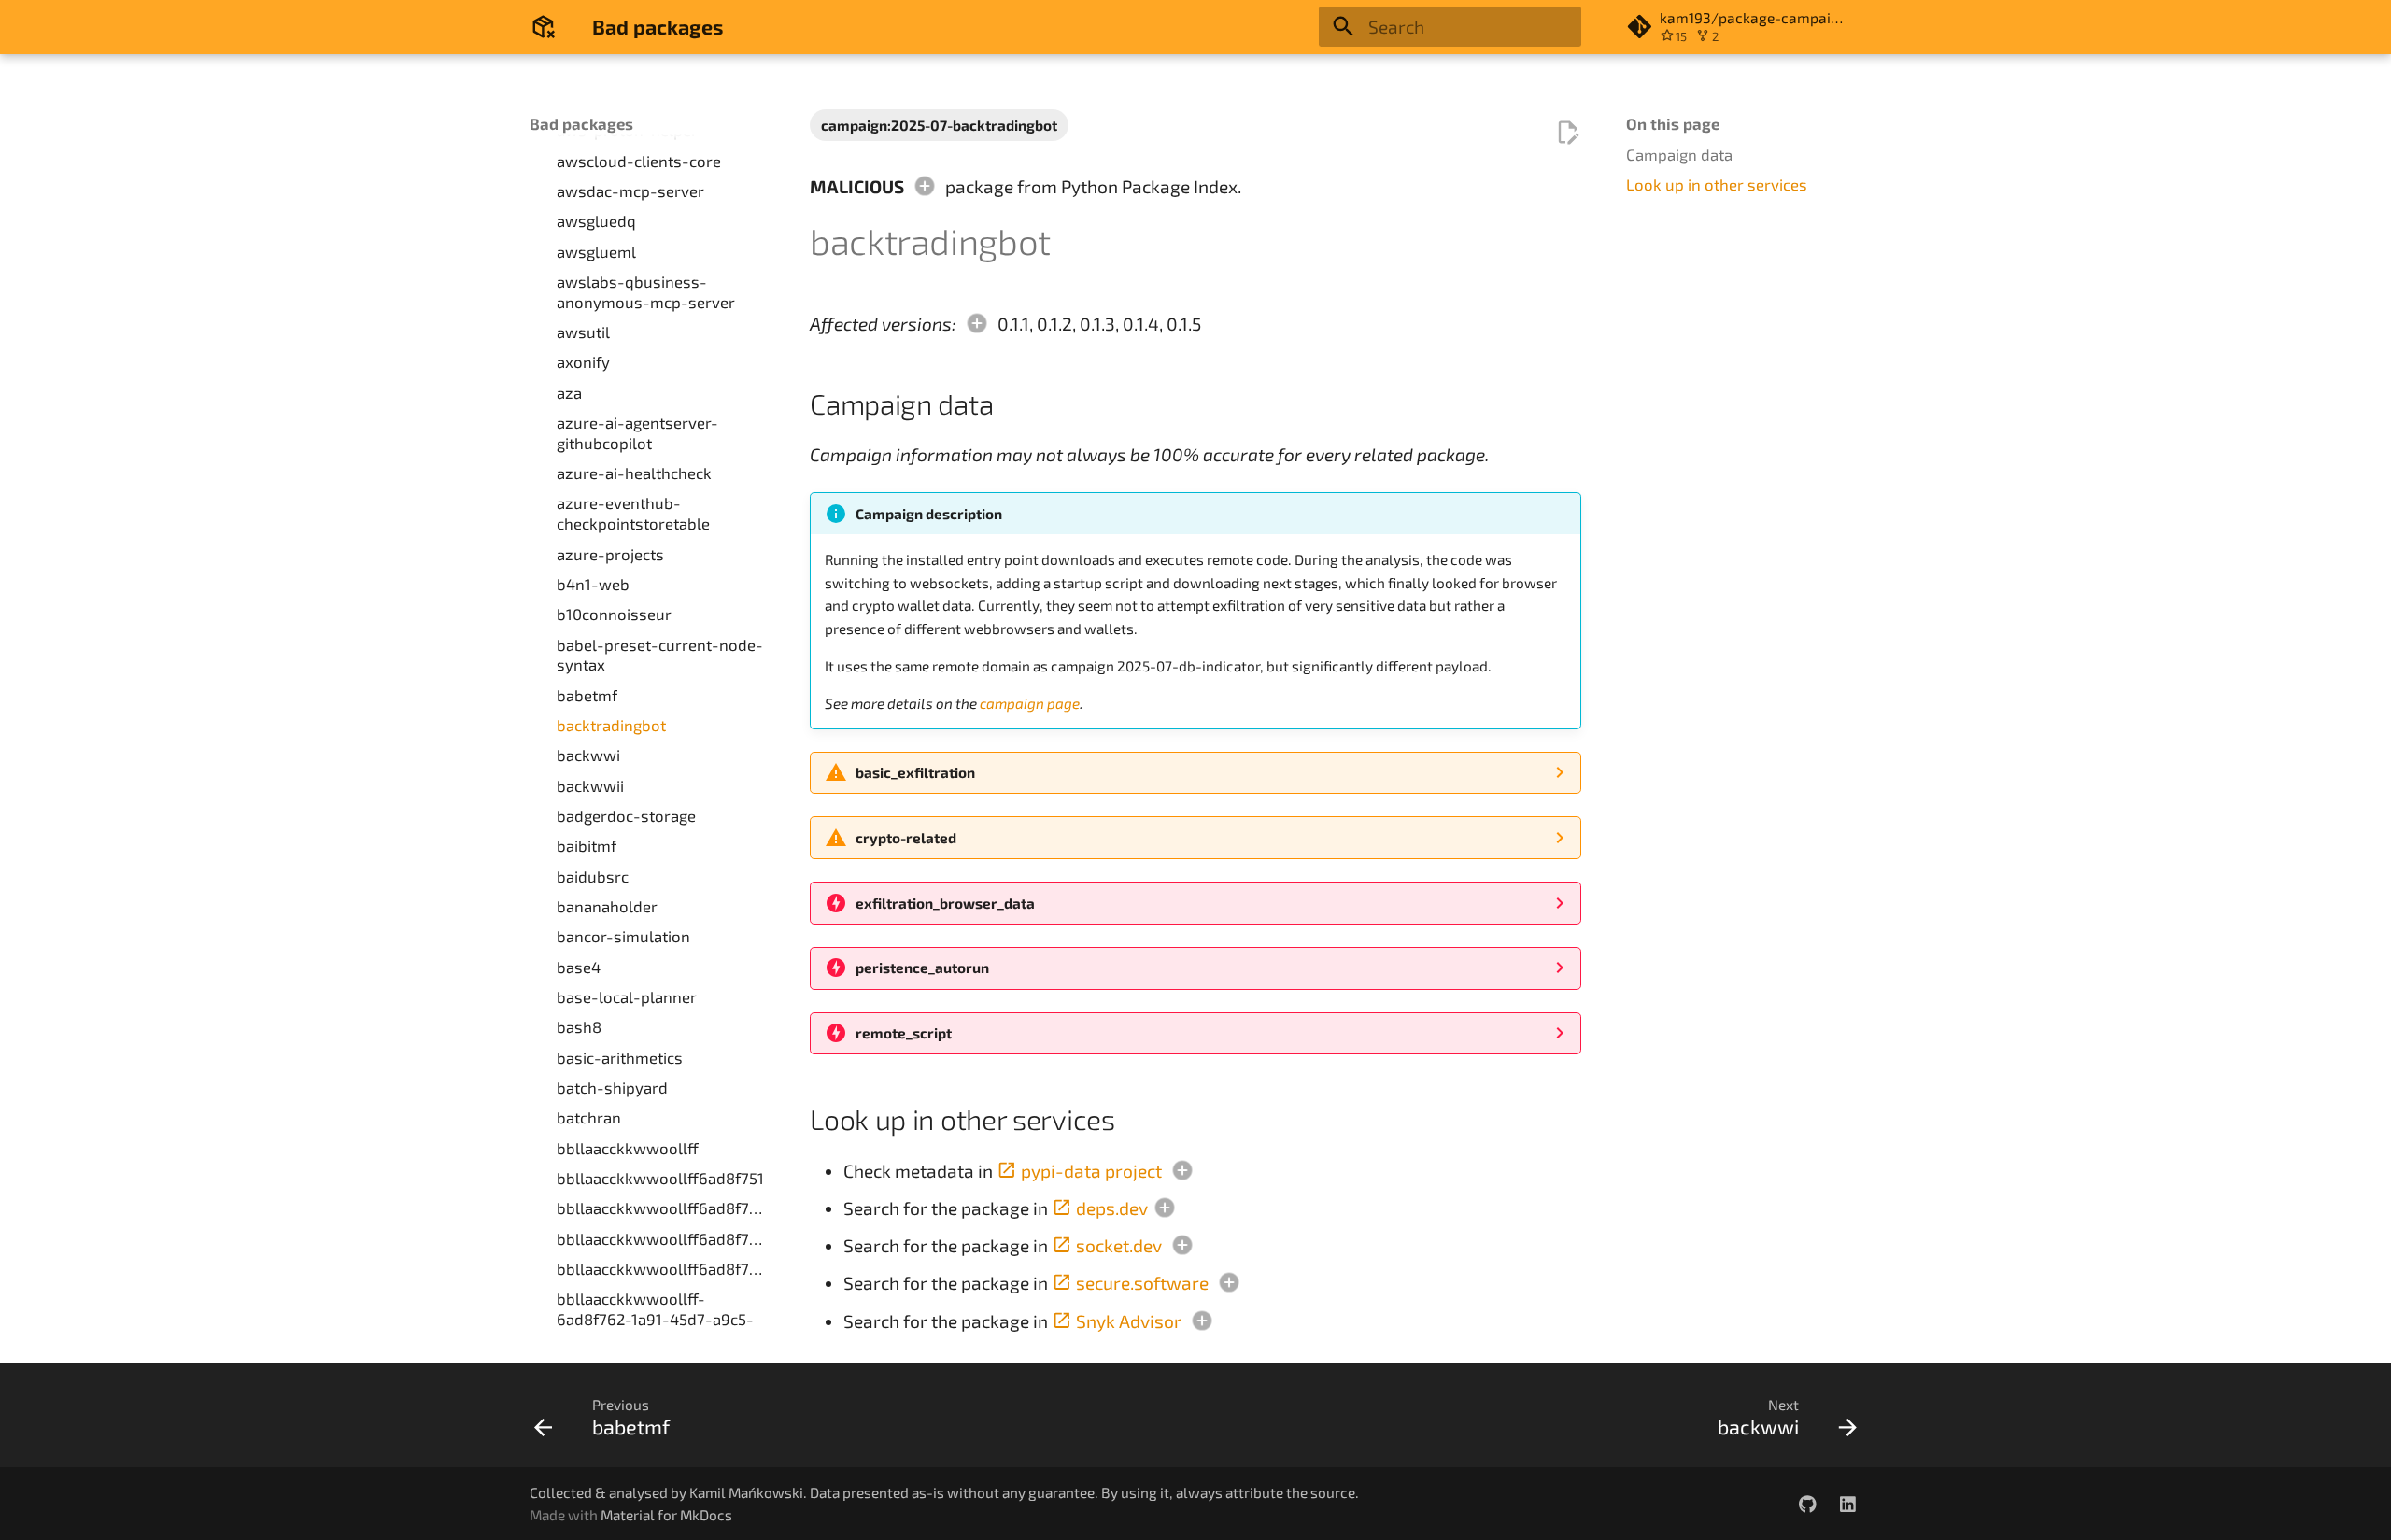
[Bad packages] (544, 27)
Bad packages (581, 123)
